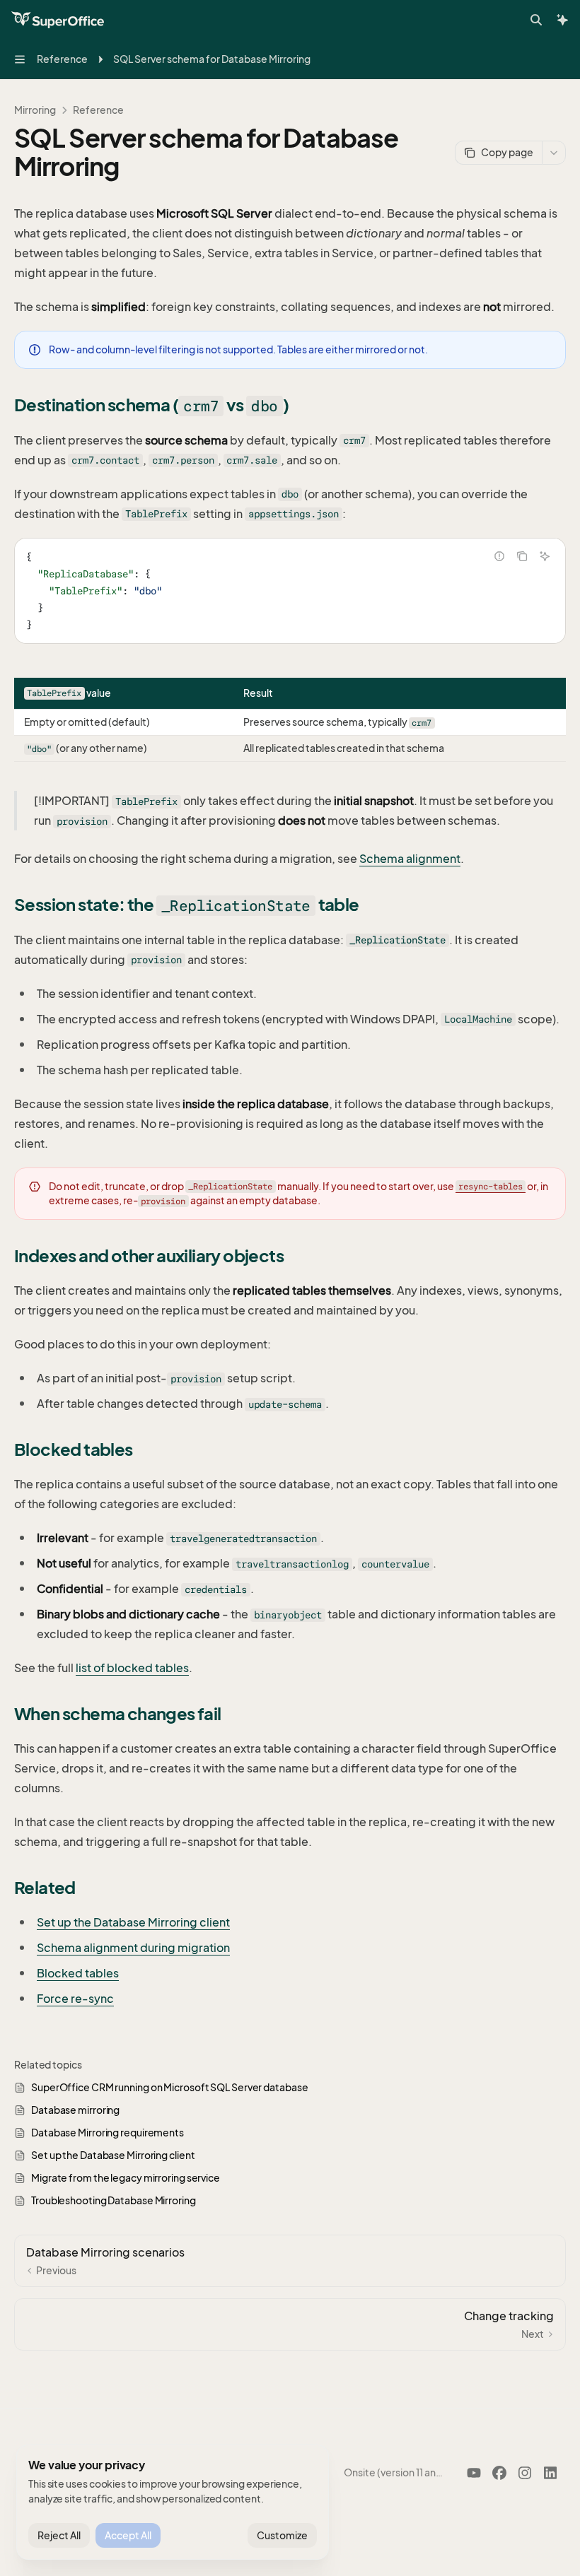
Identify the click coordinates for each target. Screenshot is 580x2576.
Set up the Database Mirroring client (133, 1922)
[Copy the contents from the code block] (522, 556)
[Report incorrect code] (499, 556)
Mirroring (35, 110)
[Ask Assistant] (545, 556)
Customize (282, 2535)
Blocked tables (78, 1973)
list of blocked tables (132, 1668)
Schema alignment (410, 859)
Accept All (128, 2535)
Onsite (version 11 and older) (395, 2472)
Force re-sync (75, 1999)
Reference (98, 110)
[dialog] (173, 2503)
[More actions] (554, 153)
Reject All (59, 2535)
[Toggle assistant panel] (562, 20)
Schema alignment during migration (133, 1948)
